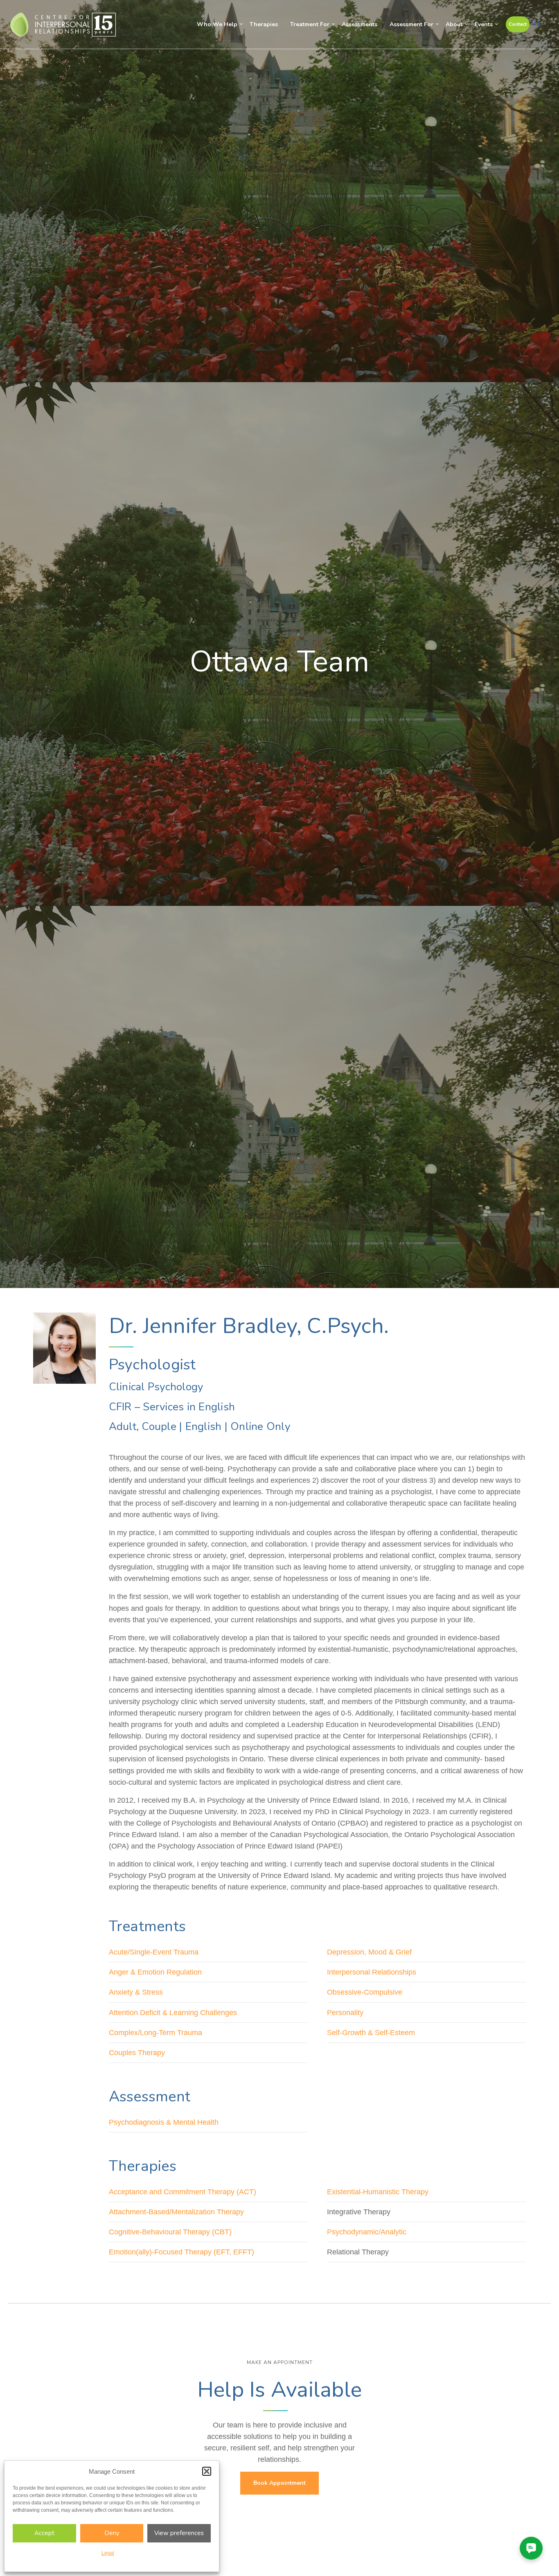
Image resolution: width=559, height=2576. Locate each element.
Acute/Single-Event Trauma (154, 1952)
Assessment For (411, 24)
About (454, 24)
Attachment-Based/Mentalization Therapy (176, 2212)
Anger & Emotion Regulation (155, 1972)
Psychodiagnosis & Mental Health (164, 2122)
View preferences (179, 2533)
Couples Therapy (137, 2053)
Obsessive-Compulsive (365, 1992)
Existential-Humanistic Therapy (378, 2192)
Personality (345, 2013)
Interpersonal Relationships (372, 1972)
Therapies (264, 24)
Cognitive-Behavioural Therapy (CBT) (170, 2232)
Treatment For (310, 24)
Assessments (360, 24)
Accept (44, 2533)
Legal (108, 2553)
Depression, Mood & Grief (369, 1952)
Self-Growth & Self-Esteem (371, 2033)
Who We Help (217, 24)
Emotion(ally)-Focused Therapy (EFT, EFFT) (181, 2252)
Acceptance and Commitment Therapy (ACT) (183, 2192)
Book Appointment (279, 2483)
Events (484, 24)
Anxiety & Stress (136, 1992)
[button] (207, 2471)
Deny (112, 2533)
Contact (518, 24)
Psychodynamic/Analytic (367, 2232)
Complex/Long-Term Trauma (156, 2033)
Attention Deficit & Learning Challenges (173, 2013)
